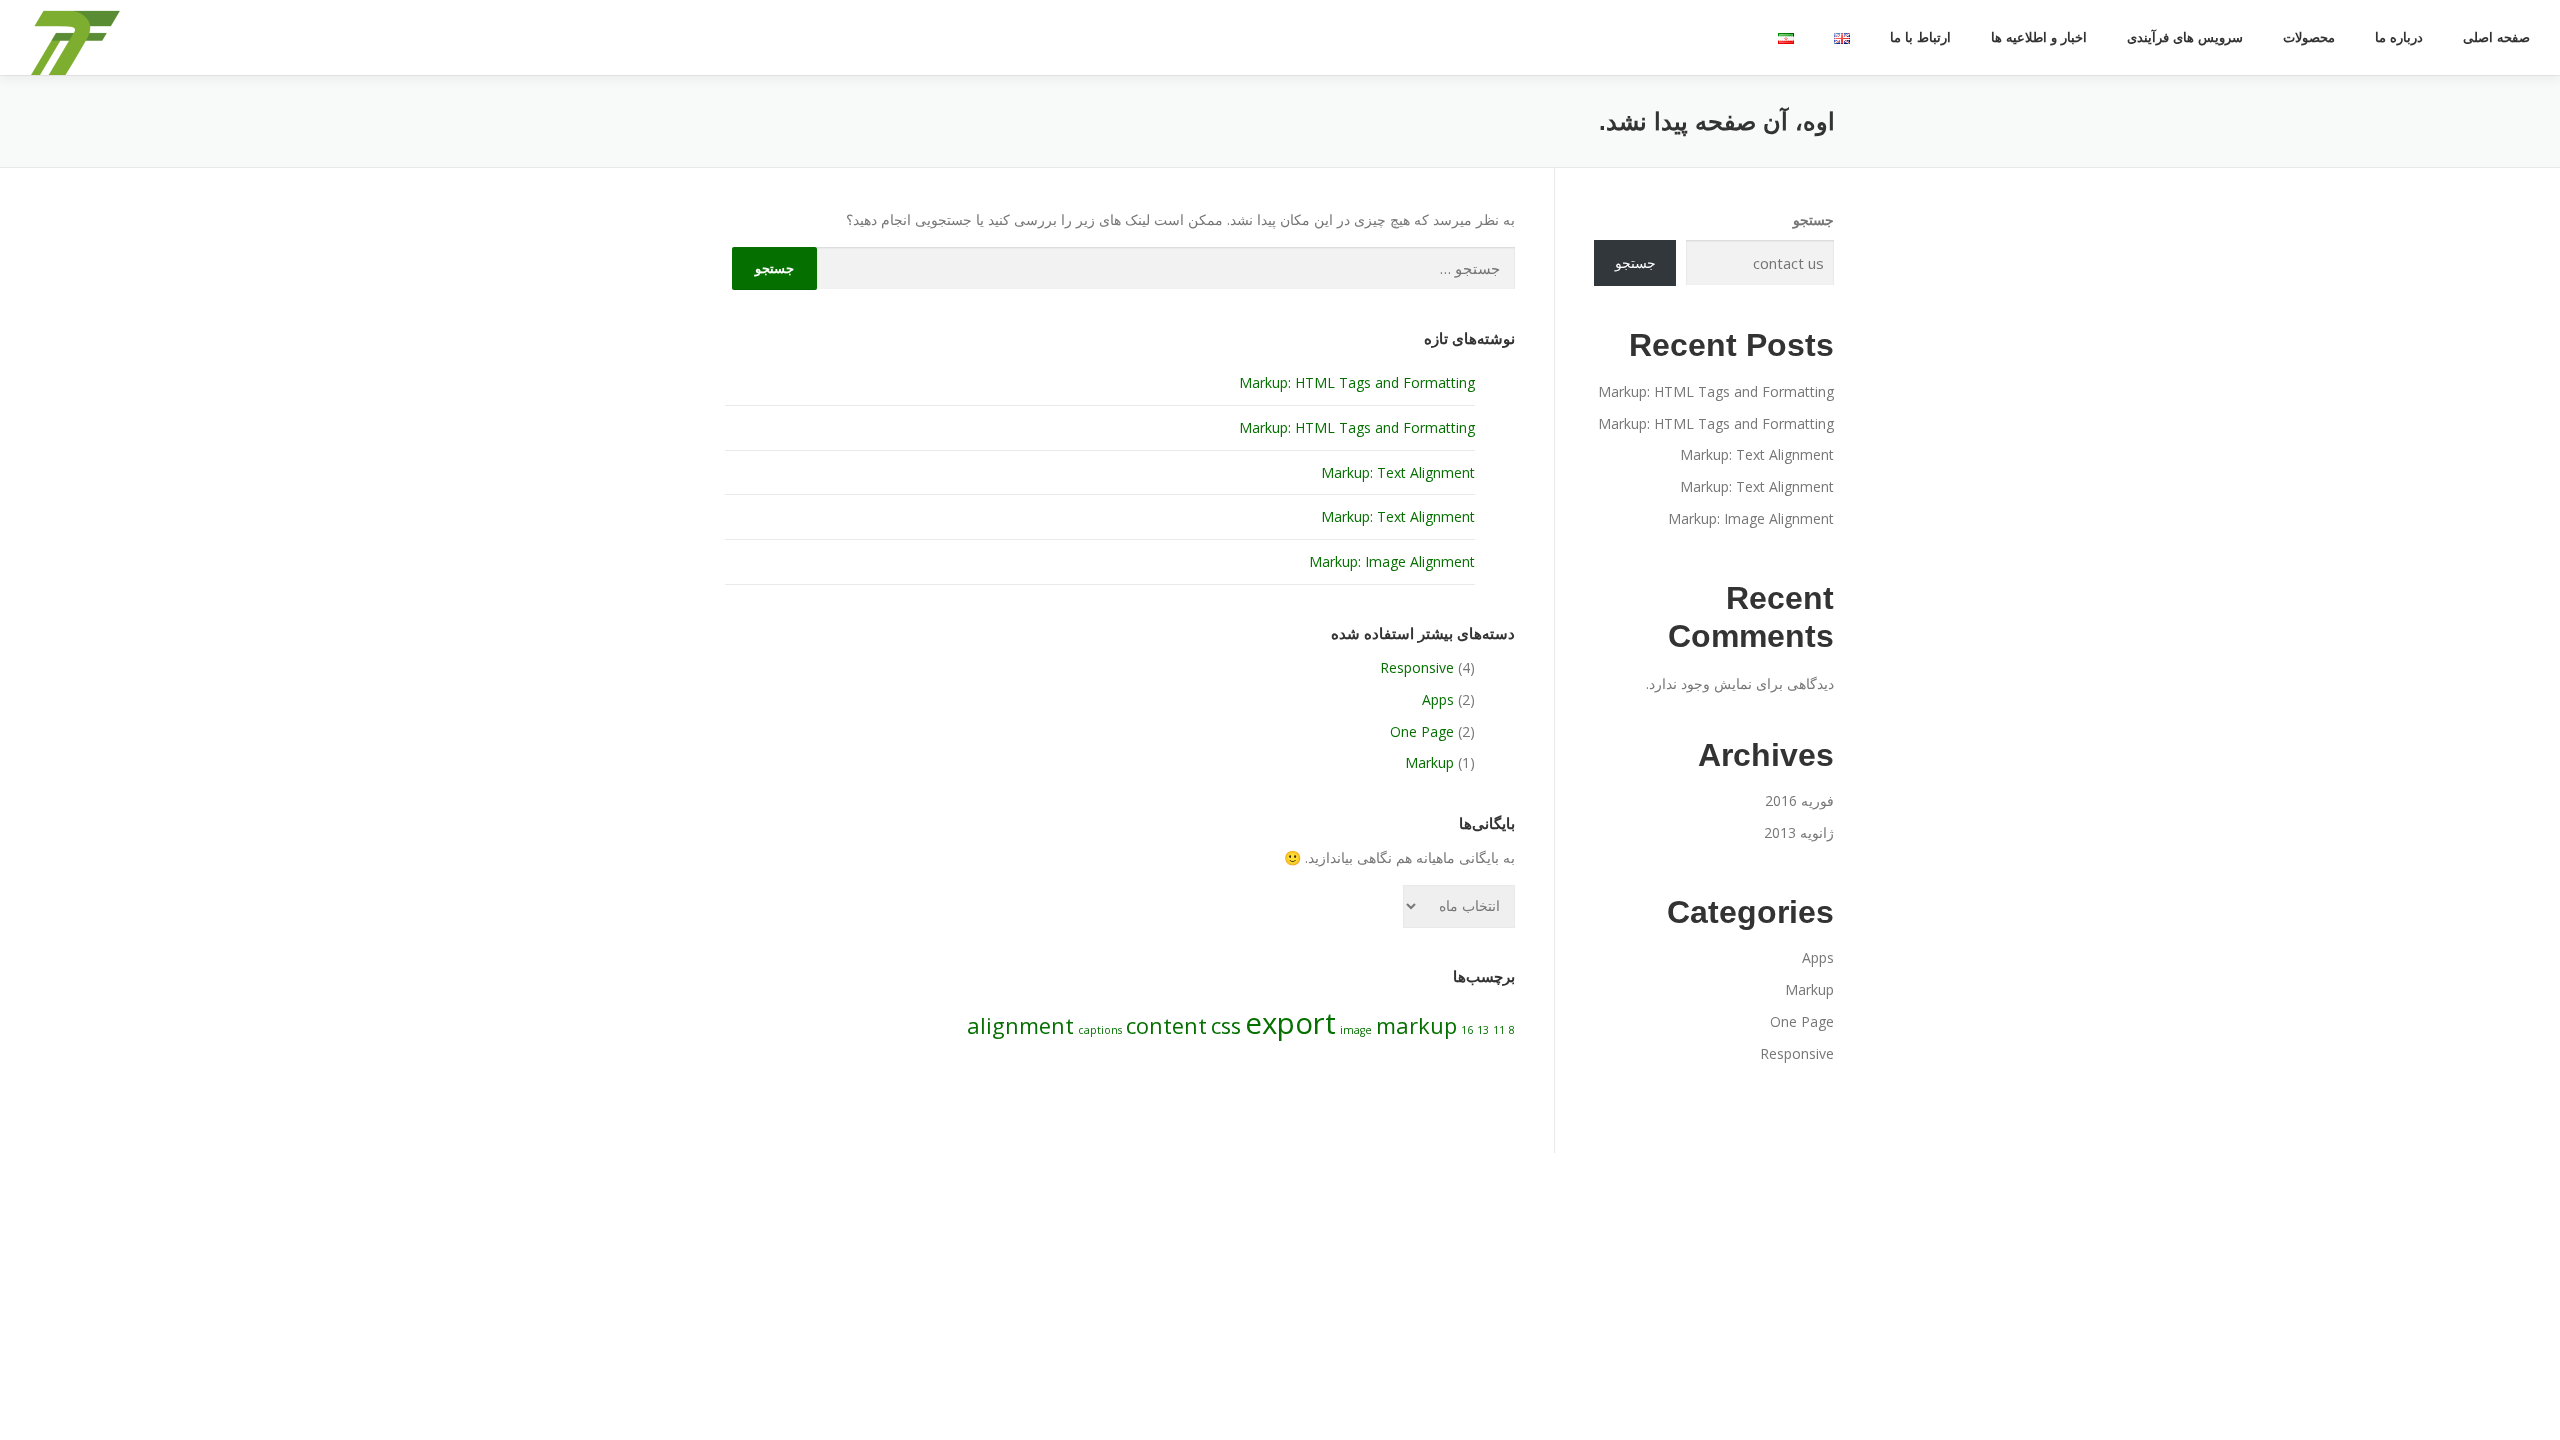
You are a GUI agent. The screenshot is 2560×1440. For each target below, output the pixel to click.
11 (1499, 1030)
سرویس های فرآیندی (2185, 37)
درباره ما (2399, 37)
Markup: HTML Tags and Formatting (1357, 382)
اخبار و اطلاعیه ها (2039, 37)
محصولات (2309, 37)
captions (1100, 1030)
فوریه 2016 (1799, 800)
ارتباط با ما (1920, 37)
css (1226, 1025)
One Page (1422, 731)
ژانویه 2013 (1799, 832)
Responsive (1417, 667)
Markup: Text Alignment (1398, 472)
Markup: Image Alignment (1392, 561)
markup (1416, 1025)
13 (1483, 1030)
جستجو (1813, 219)
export (1290, 1023)
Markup (1429, 762)
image (1356, 1030)
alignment (1020, 1025)
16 (1467, 1030)
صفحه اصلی (2496, 37)
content (1166, 1025)
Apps (1438, 699)
